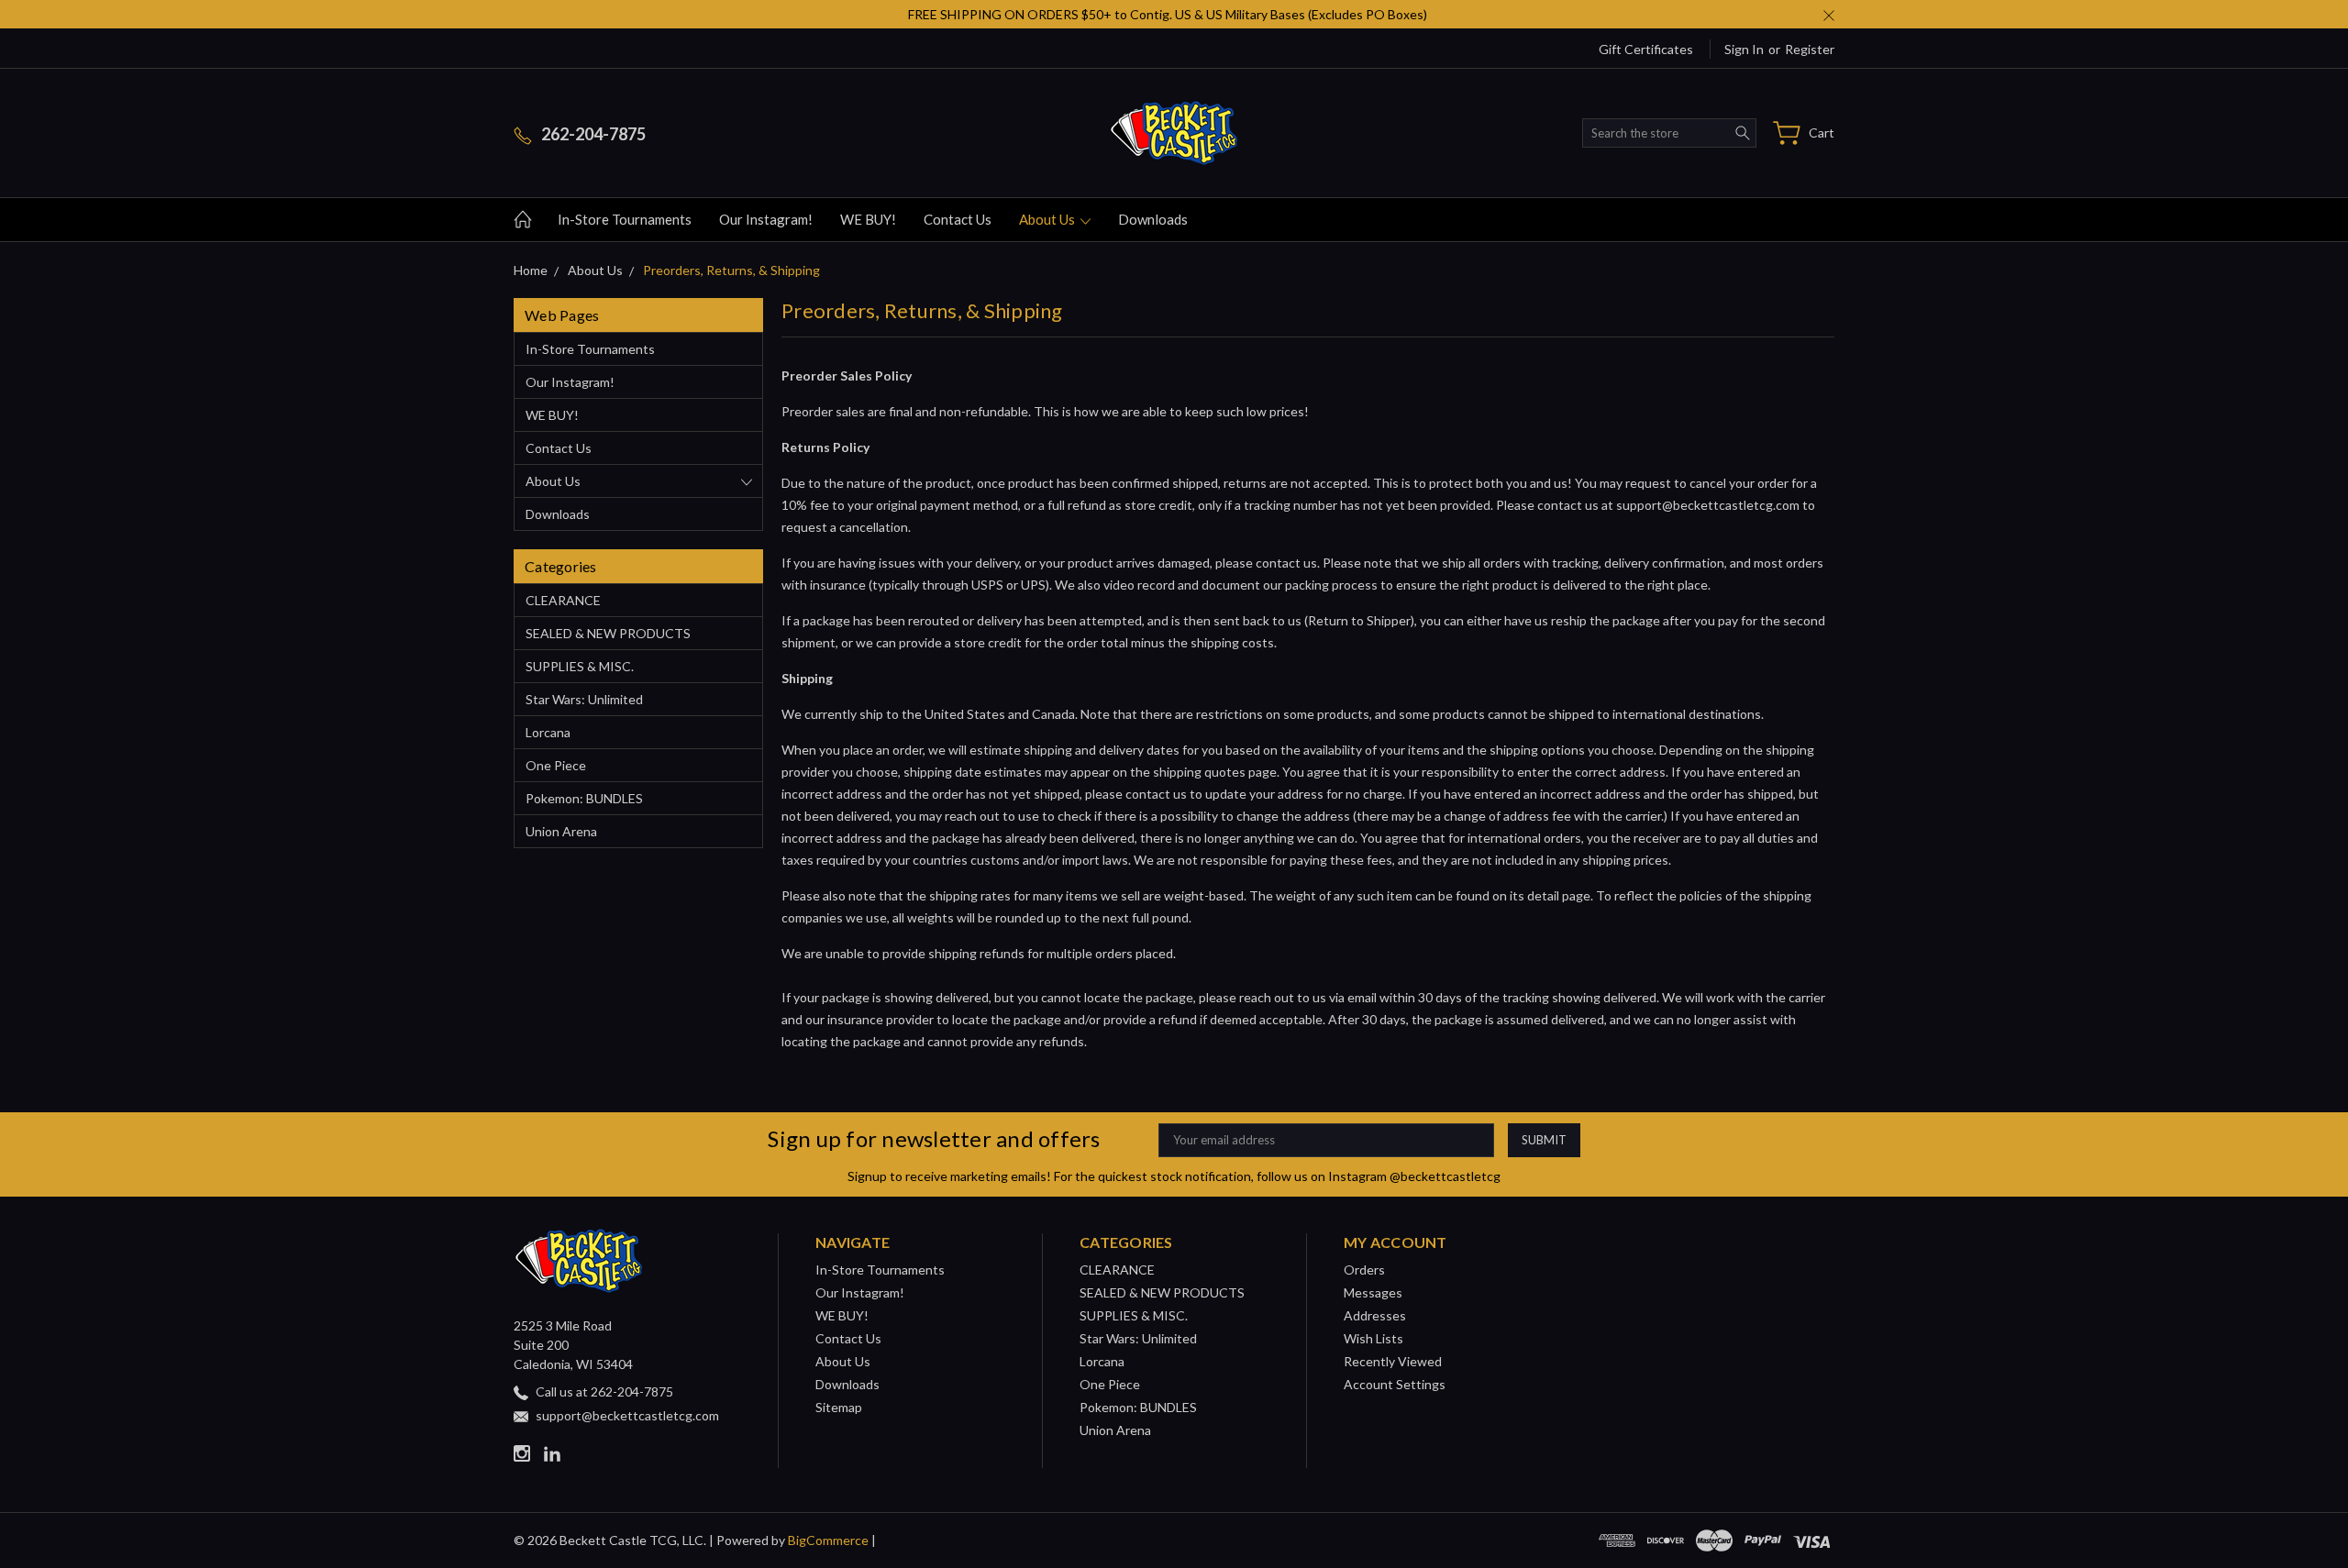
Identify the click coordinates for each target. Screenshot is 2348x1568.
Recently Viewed (1393, 1361)
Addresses (1375, 1315)
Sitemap (839, 1407)
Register (1810, 49)
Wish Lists (1373, 1338)
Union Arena (561, 831)
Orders (1364, 1270)
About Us (1048, 219)
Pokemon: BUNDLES (584, 798)
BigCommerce (828, 1540)
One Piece (556, 765)
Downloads (1153, 219)
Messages (1373, 1292)
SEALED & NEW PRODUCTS (608, 633)
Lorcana (548, 732)
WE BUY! (868, 219)
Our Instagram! (766, 219)
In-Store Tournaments (625, 219)
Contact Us (958, 219)
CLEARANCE (563, 600)
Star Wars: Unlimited (584, 699)
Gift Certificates (1646, 49)
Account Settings (1395, 1384)
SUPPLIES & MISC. (580, 666)
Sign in (1744, 49)
